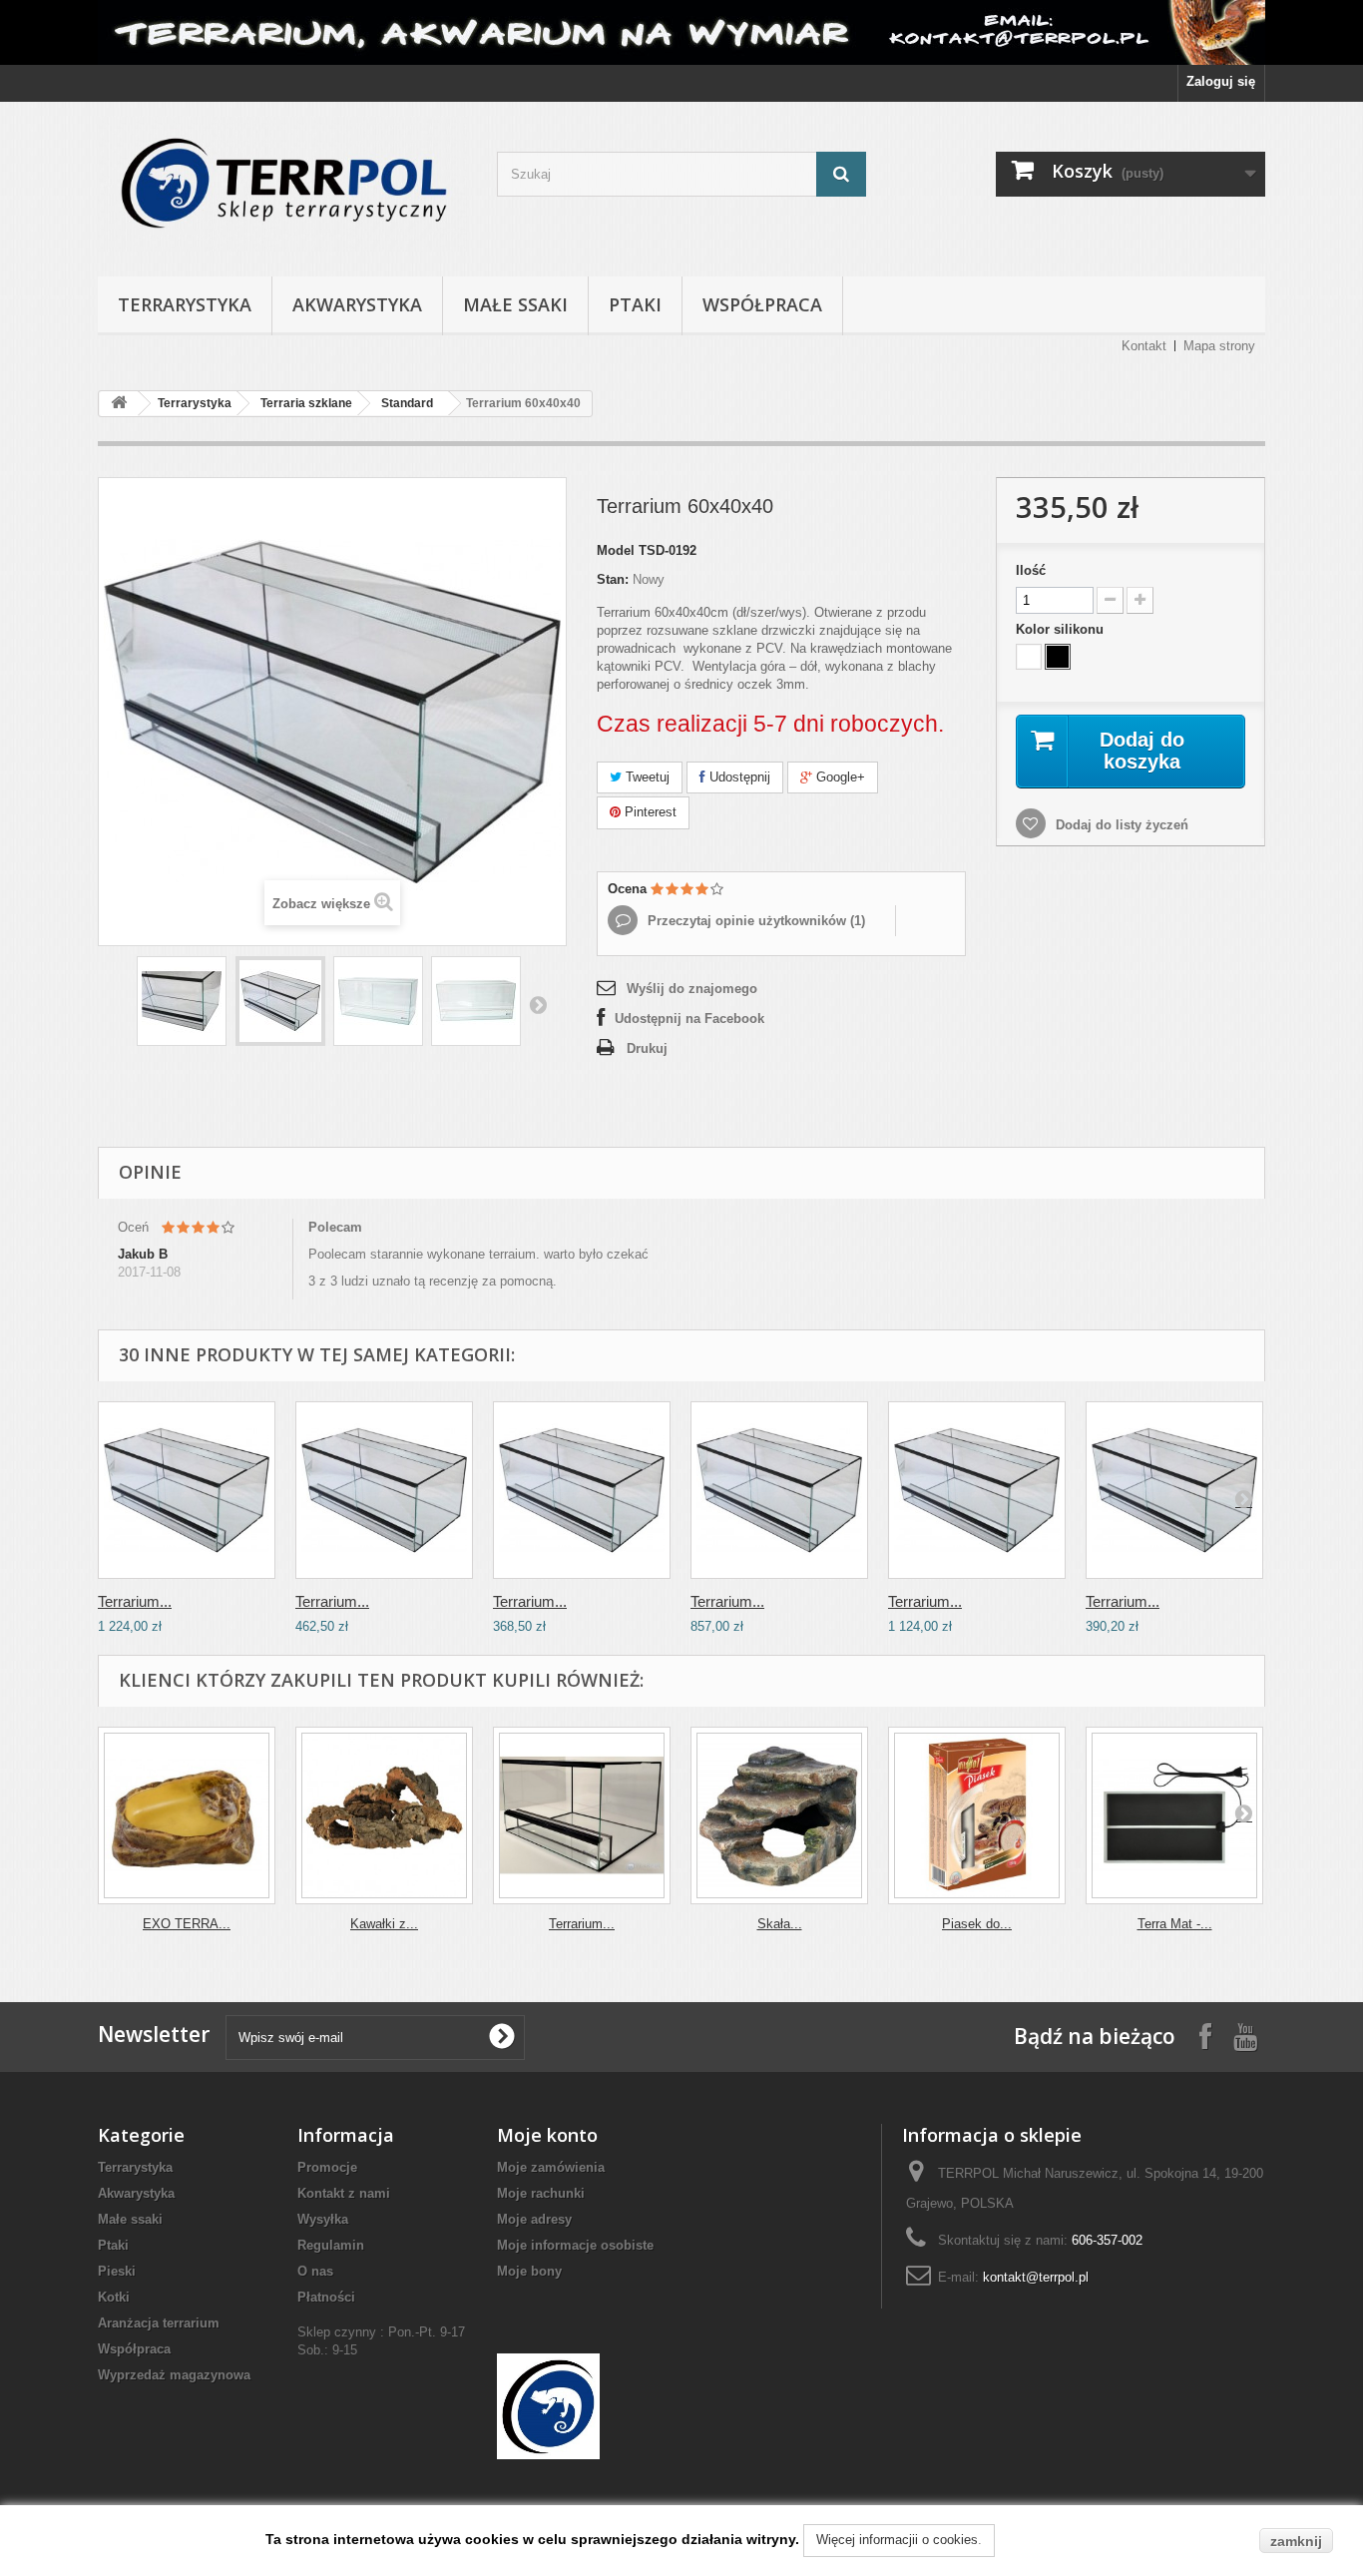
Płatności (326, 2297)
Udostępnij (738, 777)
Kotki (114, 2297)
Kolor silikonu (1062, 629)
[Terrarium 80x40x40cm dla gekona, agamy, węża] (1174, 1490)
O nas (315, 2271)
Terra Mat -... (1175, 1924)
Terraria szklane (306, 403)
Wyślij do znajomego (692, 989)
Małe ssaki (515, 304)
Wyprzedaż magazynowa (174, 2375)
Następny (538, 1004)
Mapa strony (1219, 346)
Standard (407, 403)
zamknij (1296, 2541)
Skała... (780, 1924)
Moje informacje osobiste (575, 2245)
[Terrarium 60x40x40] (182, 1001)
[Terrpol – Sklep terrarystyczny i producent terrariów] (282, 184)
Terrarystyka (185, 304)
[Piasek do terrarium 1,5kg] (977, 1815)
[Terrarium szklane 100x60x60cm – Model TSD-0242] (977, 1490)
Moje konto (547, 2135)
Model (616, 550)
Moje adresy (534, 2219)
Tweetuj (646, 777)
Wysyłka (323, 2219)
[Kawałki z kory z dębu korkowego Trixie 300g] (384, 1815)
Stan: (613, 579)
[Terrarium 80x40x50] (384, 1490)
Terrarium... (135, 1601)
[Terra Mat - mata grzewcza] (1174, 1815)
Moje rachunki (541, 2193)
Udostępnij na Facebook (689, 1019)
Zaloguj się (1221, 81)
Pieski (117, 2271)
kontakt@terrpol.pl (1036, 2277)
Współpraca (762, 304)
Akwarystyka (357, 304)
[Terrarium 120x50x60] (187, 1490)
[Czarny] (1058, 657)
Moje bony (529, 2271)
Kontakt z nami (344, 2193)
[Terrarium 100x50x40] (779, 1490)
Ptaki (635, 304)
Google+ (839, 777)
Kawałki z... (384, 1924)
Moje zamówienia (551, 2167)
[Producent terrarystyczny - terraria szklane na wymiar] (681, 32)
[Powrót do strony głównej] (119, 404)
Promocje (327, 2167)
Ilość (1031, 570)
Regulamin (331, 2245)
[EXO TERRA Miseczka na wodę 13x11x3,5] (187, 1815)
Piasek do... (977, 1924)
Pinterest (649, 812)
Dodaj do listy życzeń (1120, 825)
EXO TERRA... (187, 1924)
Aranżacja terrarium (159, 2323)
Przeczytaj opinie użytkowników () (754, 921)
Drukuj (647, 1048)
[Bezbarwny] (1029, 657)
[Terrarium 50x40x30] (582, 1815)
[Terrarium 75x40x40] (582, 1490)
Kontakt (1144, 346)
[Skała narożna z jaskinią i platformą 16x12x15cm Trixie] (779, 1815)
